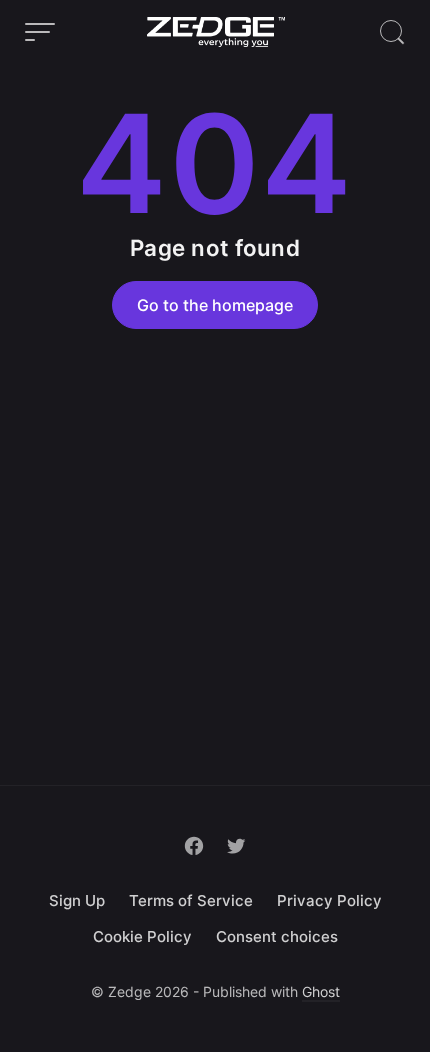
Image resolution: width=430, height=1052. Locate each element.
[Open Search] (392, 32)
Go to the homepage (215, 305)
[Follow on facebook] (194, 846)
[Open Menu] (40, 32)
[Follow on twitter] (236, 846)
